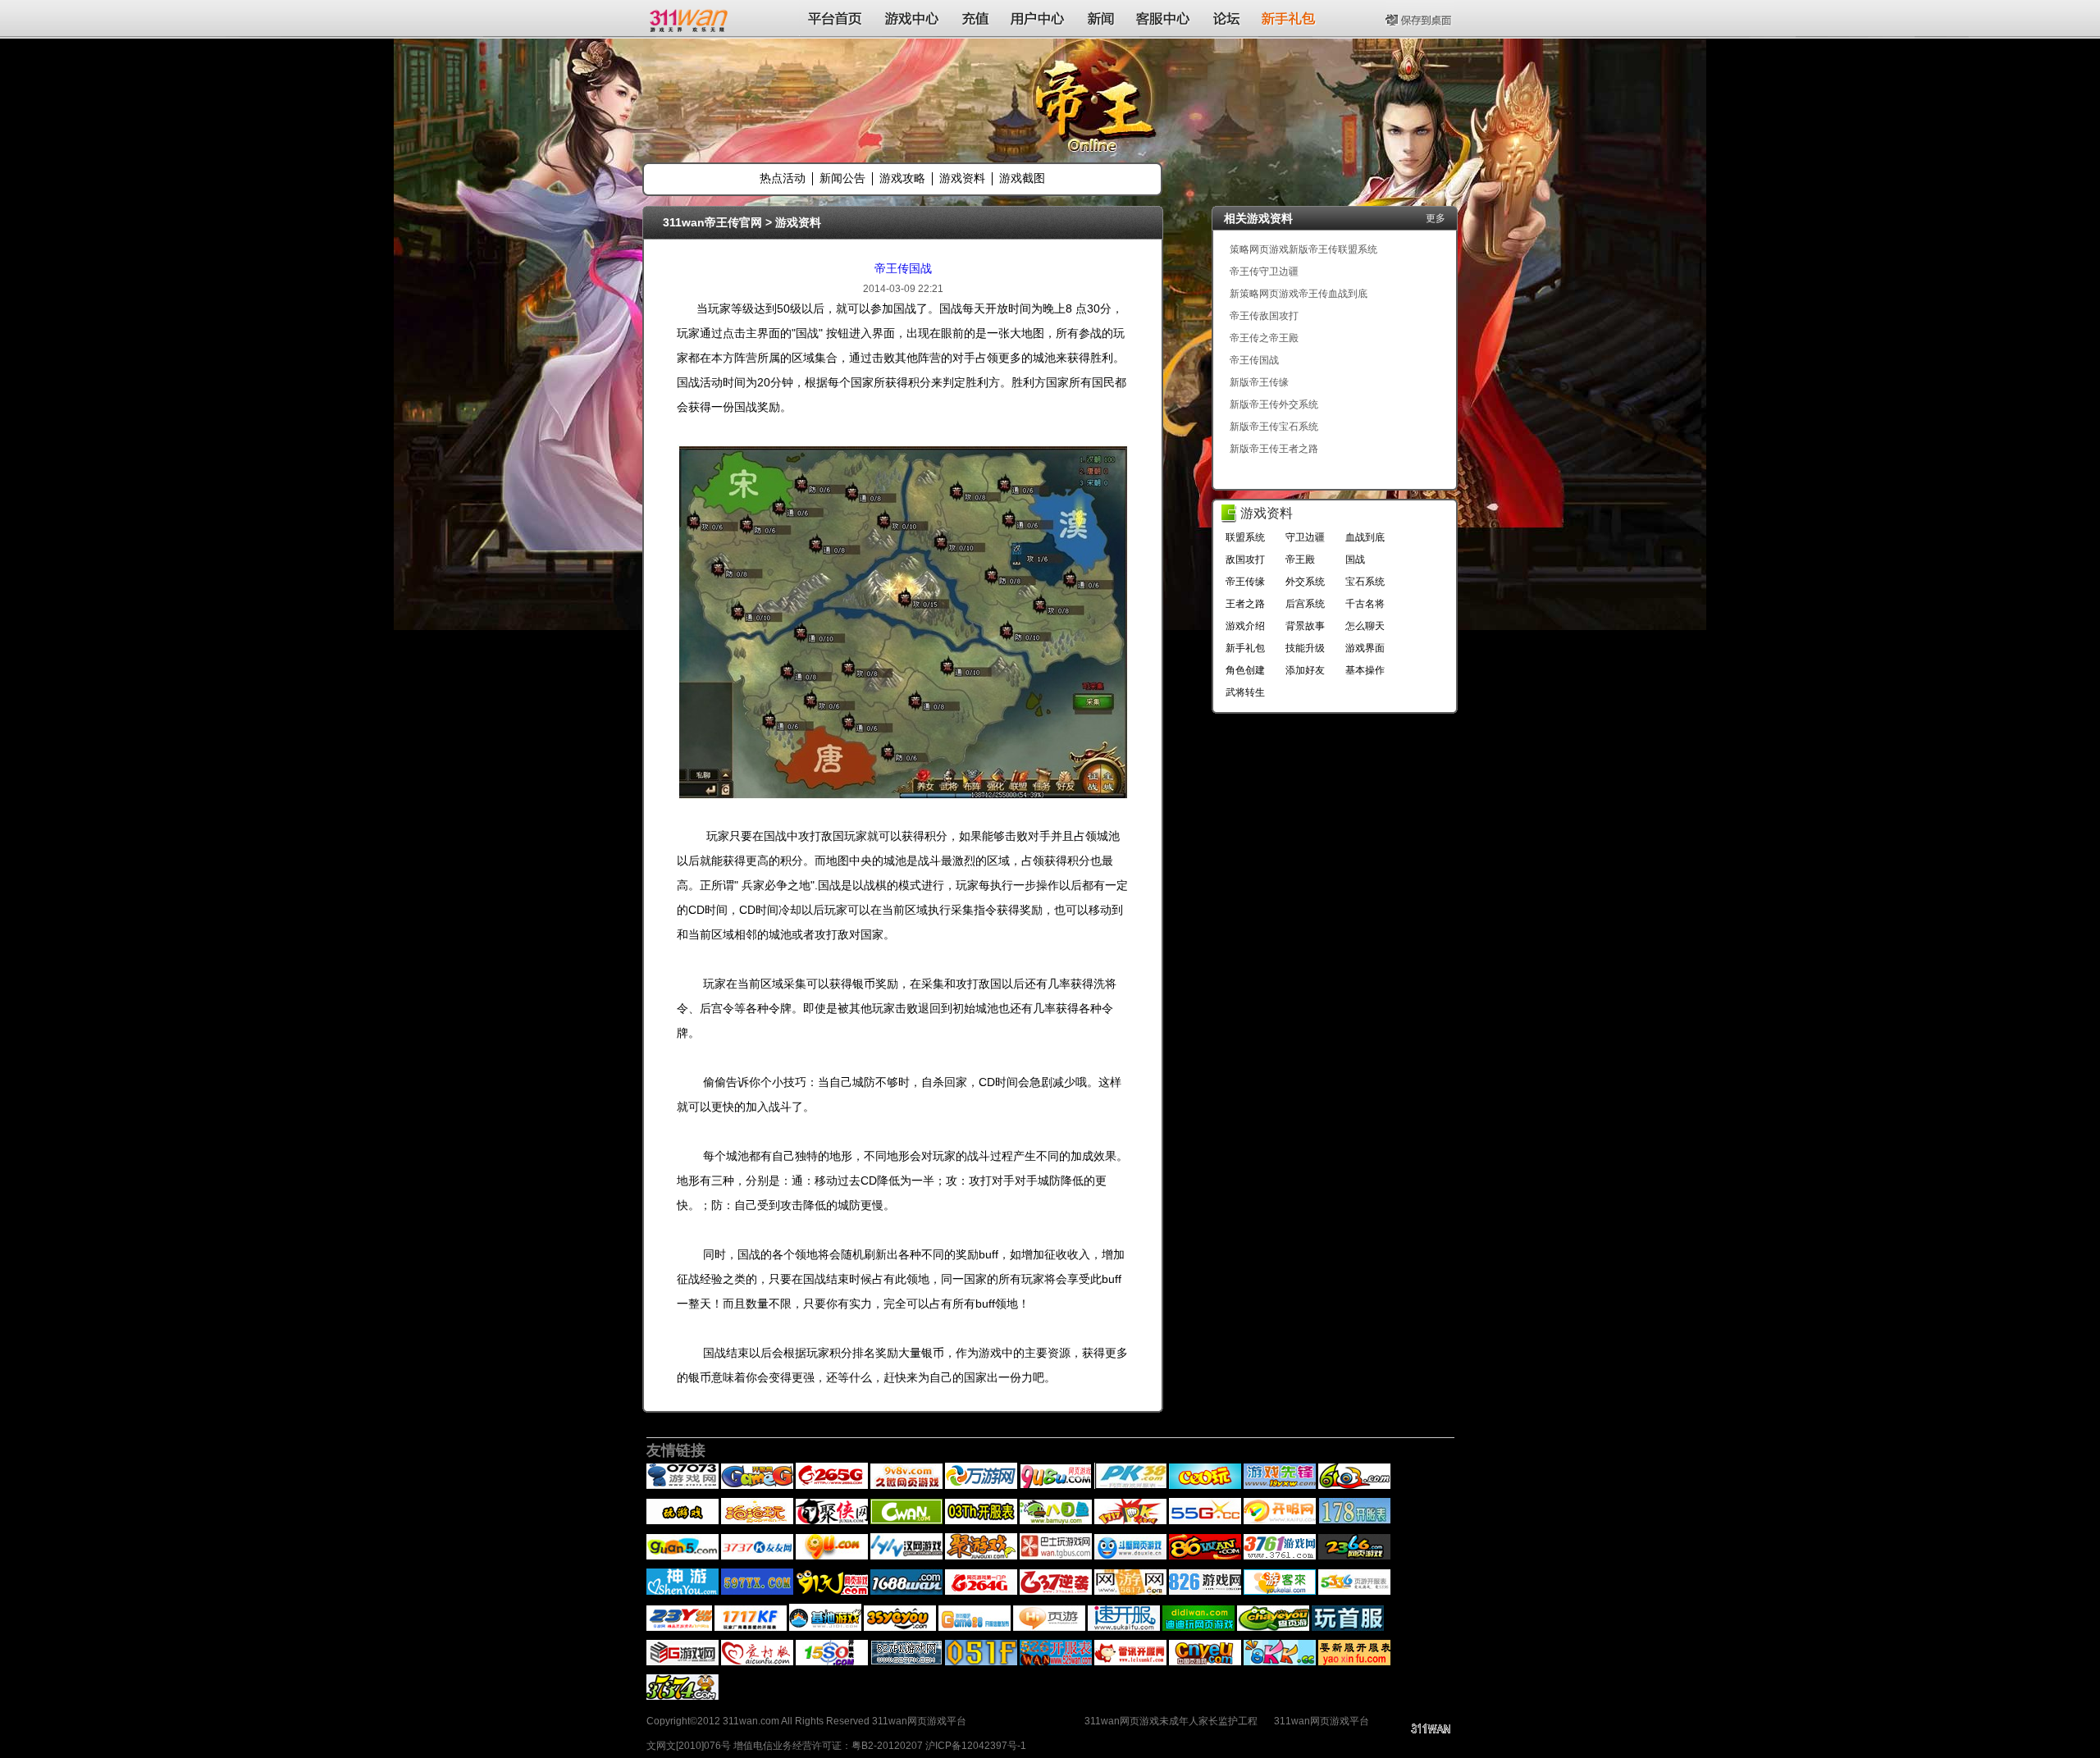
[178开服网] (1354, 1521)
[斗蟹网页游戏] (1130, 1556)
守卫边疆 (1305, 537)
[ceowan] (1205, 1486)
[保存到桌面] (1420, 18)
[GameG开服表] (757, 1486)
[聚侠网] (832, 1521)
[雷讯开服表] (1130, 1662)
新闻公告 (842, 178)
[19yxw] (1280, 1486)
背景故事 (1305, 626)
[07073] (682, 1486)
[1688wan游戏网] (906, 1591)
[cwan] (906, 1521)
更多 (1436, 218)
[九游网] (832, 1556)
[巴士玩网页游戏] (1056, 1556)
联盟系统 (1245, 537)
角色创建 (1245, 670)
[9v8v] (906, 1486)
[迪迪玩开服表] (1198, 1628)
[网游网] (1130, 1591)
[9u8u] (1056, 1486)
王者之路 (1245, 604)
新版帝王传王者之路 (1274, 449)
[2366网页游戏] (1354, 1556)
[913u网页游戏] (832, 1591)
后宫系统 (1305, 604)
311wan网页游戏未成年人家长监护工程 (1171, 1721)
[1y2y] (682, 1521)
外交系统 (1305, 582)
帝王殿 (1300, 559)
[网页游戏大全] (757, 1591)
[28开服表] (975, 1628)
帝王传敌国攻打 (1264, 316)
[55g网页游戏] (1205, 1521)
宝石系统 (1365, 582)
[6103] (1354, 1486)
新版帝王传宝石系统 (1274, 427)
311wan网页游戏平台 (1322, 1721)
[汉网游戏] (906, 1556)
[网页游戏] (1280, 1556)
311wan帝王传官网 (712, 222)
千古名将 (1365, 604)
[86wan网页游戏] (1205, 1556)
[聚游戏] (981, 1556)
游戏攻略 (902, 178)
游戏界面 (1365, 648)
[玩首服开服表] (1348, 1628)
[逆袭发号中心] (1056, 1591)
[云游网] (679, 1628)
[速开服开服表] (1124, 1628)
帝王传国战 (903, 268)
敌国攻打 (1245, 559)
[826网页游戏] (1205, 1591)
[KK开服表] (1280, 1662)
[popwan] (757, 1521)
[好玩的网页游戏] (981, 1591)
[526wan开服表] (1056, 1662)
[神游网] (682, 1591)
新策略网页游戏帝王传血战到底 (1299, 294)
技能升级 (1305, 648)
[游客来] (1280, 1591)
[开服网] (1280, 1521)
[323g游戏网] (682, 1662)
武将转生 (1245, 692)
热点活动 (783, 178)
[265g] (832, 1486)
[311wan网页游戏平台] (690, 18)
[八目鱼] (1056, 1521)
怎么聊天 (1365, 626)
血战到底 (1365, 537)
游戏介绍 (1245, 626)
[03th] (981, 1521)
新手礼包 (1245, 648)
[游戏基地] (825, 1628)
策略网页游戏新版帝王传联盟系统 (1303, 249)
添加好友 (1305, 670)
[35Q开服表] (900, 1628)
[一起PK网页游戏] (1130, 1521)
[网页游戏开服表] (757, 1556)
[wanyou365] (981, 1486)
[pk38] (1130, 1486)
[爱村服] (757, 1662)
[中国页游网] (1205, 1662)
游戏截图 (1022, 178)
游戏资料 (962, 178)
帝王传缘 (1245, 582)
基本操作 (1365, 670)
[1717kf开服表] (751, 1628)
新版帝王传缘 (1259, 382)
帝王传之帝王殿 (1264, 338)
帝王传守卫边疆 (1264, 272)
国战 (1355, 559)
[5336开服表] (1354, 1591)
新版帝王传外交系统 (1274, 404)
